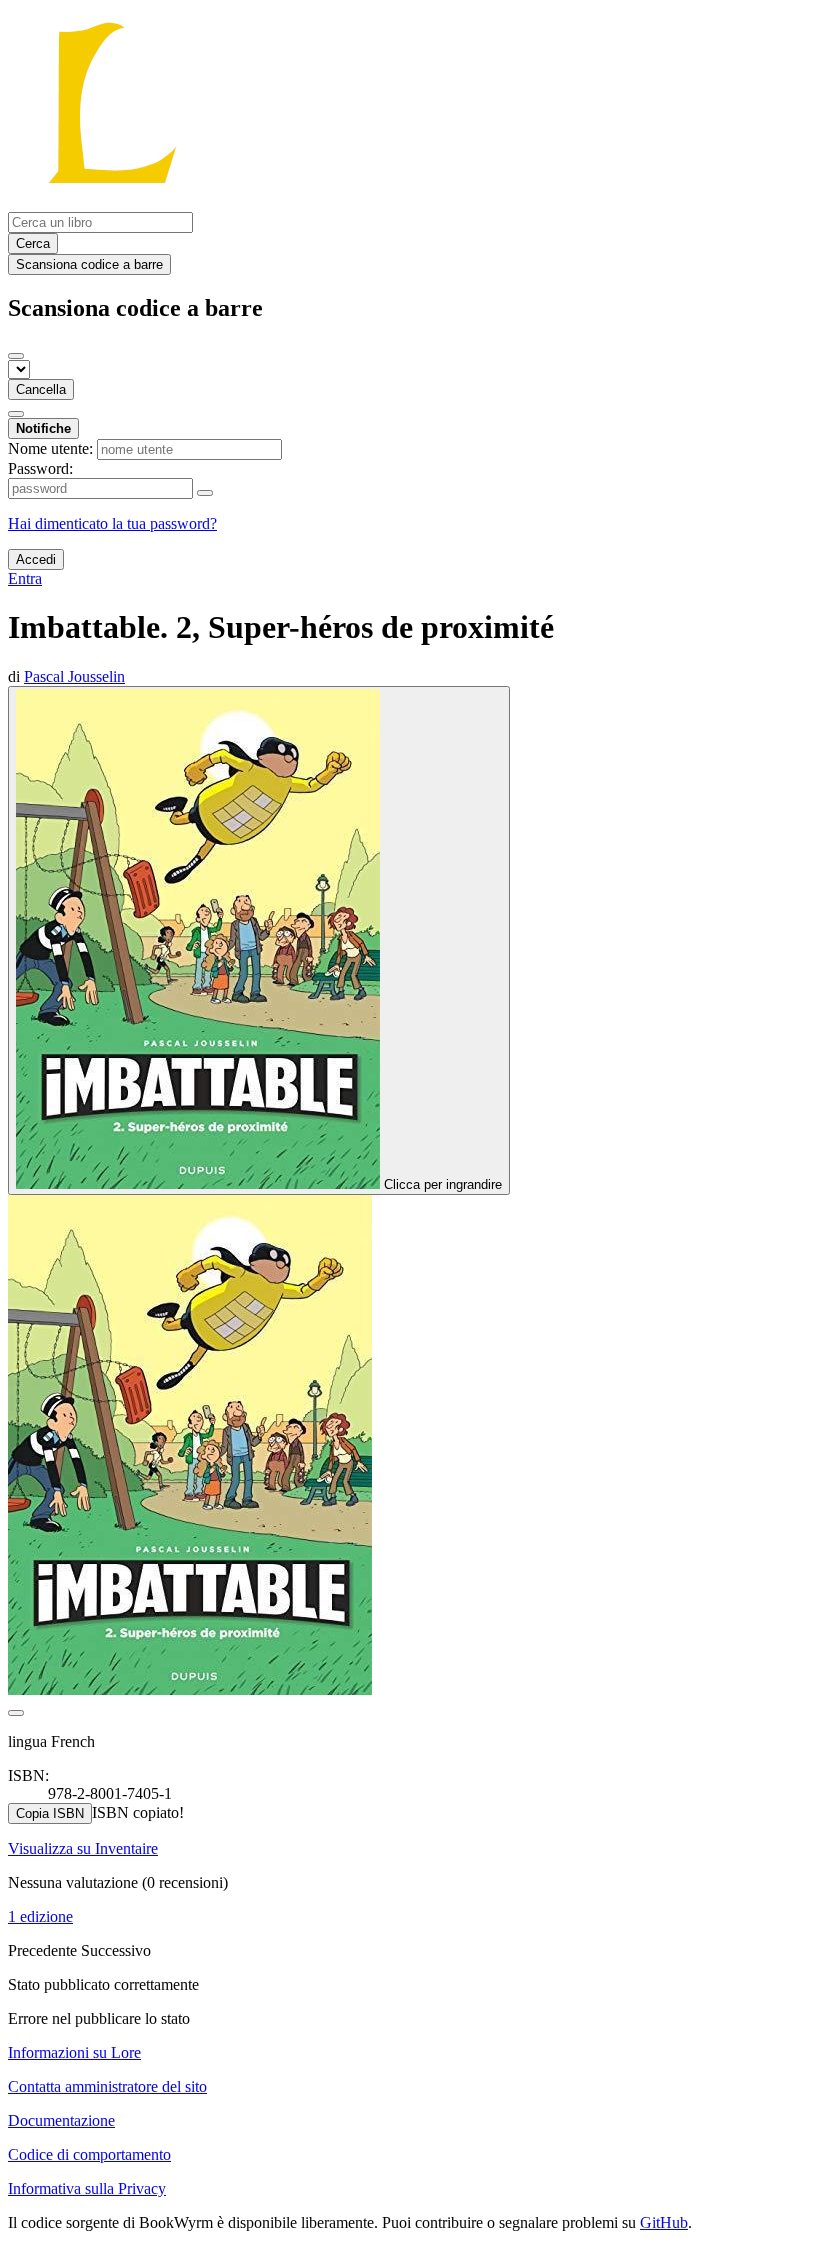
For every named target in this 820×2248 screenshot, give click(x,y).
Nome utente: (50, 448)
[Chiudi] (16, 356)
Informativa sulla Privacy (87, 2188)
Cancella (41, 389)
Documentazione (61, 2120)
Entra (25, 578)
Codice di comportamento (89, 2154)
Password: (40, 468)
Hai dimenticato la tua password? (112, 523)
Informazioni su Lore (74, 2052)
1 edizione (40, 1916)
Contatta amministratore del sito (107, 2086)
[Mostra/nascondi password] (205, 493)
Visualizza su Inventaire (83, 1848)
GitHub (664, 2222)
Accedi (36, 559)
